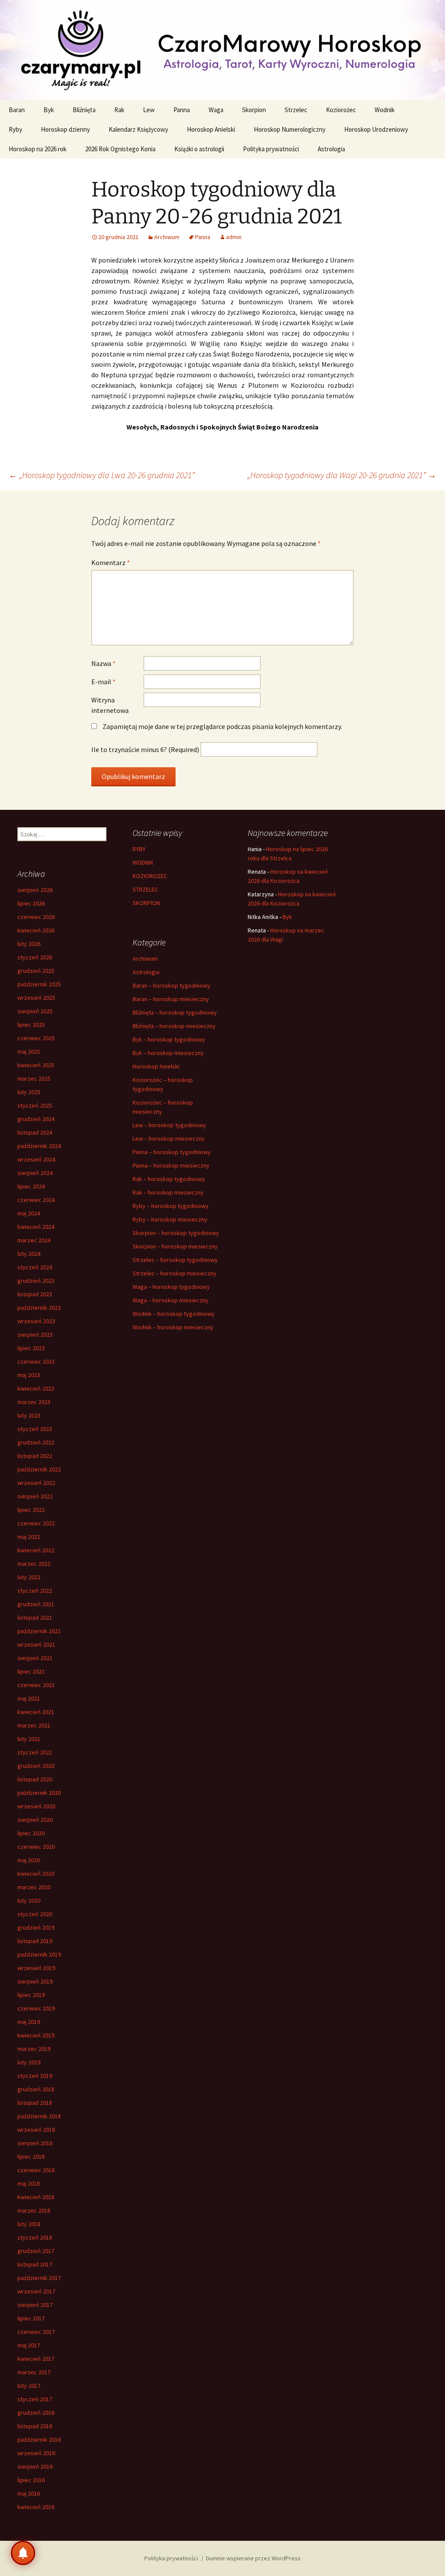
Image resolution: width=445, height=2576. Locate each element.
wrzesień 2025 (36, 998)
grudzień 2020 (36, 1766)
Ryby (15, 129)
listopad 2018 (35, 2103)
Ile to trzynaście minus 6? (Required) (145, 749)
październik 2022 (39, 1469)
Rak (119, 110)
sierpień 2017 (35, 2305)
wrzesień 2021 (36, 1644)
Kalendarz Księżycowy (138, 129)
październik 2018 (39, 2116)
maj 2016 (29, 2493)
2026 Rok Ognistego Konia (120, 149)
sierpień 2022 (35, 1496)
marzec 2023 (34, 1402)
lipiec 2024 (31, 1186)
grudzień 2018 (36, 2089)
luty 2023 (29, 1415)
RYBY (139, 849)
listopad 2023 (35, 1294)
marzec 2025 (34, 1078)
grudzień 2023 (36, 1281)
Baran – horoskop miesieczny (171, 999)
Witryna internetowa (110, 705)
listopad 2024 (35, 1132)
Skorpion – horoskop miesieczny (175, 1246)
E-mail (103, 682)
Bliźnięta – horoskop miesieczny (174, 1026)
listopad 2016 (35, 2426)
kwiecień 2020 (36, 1874)
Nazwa (103, 663)
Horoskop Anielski (211, 129)
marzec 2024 (34, 1240)
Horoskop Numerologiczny (290, 129)
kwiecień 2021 (36, 1712)
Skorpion (254, 110)
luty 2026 (29, 944)
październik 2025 (39, 984)
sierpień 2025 (35, 1011)
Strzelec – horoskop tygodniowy (175, 1260)
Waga (216, 110)
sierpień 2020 (35, 1820)
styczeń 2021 (35, 1752)
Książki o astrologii (199, 149)
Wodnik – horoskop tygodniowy (174, 1314)
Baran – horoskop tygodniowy (171, 985)
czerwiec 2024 (36, 1200)
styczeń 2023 (35, 1429)
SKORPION (146, 903)
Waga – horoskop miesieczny (171, 1300)
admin (234, 237)
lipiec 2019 (31, 1995)
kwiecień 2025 (36, 1065)
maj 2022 (29, 1537)
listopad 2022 (35, 1456)
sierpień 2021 (35, 1658)
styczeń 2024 (35, 1267)
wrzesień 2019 (36, 1968)
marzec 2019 (34, 2049)
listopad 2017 (35, 2264)
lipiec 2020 (31, 1833)
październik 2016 (39, 2440)
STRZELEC (145, 889)
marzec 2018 (34, 2210)
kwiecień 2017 (36, 2359)
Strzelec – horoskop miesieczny (174, 1273)
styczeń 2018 (35, 2237)
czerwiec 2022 (36, 1523)
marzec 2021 (34, 1725)
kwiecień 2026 (36, 930)
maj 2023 (29, 1375)
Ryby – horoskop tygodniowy (171, 1206)
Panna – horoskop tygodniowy (172, 1152)
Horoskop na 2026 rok (38, 149)
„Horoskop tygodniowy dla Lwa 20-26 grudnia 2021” (102, 475)
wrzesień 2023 (36, 1321)
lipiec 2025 (31, 1025)
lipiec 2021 (31, 1671)
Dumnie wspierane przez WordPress (253, 2558)
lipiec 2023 (31, 1348)
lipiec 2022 (31, 1510)
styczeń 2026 (35, 957)
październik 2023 (39, 1308)
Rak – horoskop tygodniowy (169, 1179)
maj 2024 (29, 1213)
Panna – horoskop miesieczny (171, 1165)
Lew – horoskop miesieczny (169, 1138)
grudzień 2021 (36, 1604)
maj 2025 (29, 1052)
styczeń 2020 (35, 1914)
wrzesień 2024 (36, 1159)
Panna (182, 110)
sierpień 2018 (35, 2143)
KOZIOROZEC (150, 876)
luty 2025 (29, 1092)
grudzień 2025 (36, 971)
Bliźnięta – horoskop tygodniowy (175, 1012)
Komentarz (111, 562)
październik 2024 (39, 1146)
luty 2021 (29, 1739)
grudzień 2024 (36, 1119)
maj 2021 (29, 1698)
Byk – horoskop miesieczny (168, 1053)
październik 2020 (39, 1793)
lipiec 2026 (31, 903)
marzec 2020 (34, 1887)
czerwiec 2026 (36, 917)
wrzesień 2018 (36, 2130)
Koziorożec (341, 110)
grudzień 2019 (36, 1927)
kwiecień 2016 (36, 2507)
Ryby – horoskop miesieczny (170, 1219)
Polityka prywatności (271, 149)
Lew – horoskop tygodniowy (169, 1125)
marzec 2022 (34, 1564)
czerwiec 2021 (36, 1685)
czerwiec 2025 (36, 1038)
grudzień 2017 (36, 2251)
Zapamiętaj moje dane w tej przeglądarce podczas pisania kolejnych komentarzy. (222, 726)
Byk (49, 110)
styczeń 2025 (35, 1105)
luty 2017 (29, 2386)
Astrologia (331, 149)
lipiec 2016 (31, 2480)
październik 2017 (39, 2278)
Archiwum (167, 237)
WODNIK (143, 862)
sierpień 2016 (35, 2466)
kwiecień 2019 (36, 2035)
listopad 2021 (35, 1617)
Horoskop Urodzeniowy (376, 129)
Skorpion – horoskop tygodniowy (176, 1233)
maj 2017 (29, 2345)
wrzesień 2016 (36, 2453)
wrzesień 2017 (36, 2291)
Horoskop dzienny (65, 129)
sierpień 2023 (35, 1335)
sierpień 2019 (35, 1981)
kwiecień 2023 (36, 1388)
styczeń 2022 (35, 1591)
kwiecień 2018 (36, 2197)
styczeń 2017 (35, 2399)
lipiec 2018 (31, 2157)
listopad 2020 (35, 1779)
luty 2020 (29, 1900)
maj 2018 (29, 2183)
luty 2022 (29, 1577)
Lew (149, 110)
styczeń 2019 (35, 2076)
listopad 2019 (35, 1941)
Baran (17, 110)
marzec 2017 (34, 2372)
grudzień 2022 (36, 1442)
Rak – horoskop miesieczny (168, 1192)
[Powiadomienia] (23, 2553)
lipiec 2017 (31, 2318)
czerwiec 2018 (36, 2170)
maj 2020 (29, 1860)
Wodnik (385, 110)
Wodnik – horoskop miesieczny (173, 1327)
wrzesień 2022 (36, 1483)
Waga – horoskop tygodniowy (171, 1287)
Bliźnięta (84, 110)
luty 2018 (29, 2224)
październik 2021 (39, 1631)
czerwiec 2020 (36, 1847)
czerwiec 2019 (36, 2008)
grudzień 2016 (36, 2413)
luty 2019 (29, 2062)
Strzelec (296, 110)
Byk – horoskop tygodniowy (169, 1039)
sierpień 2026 (35, 890)
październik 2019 (39, 1954)
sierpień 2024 (35, 1173)
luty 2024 (29, 1254)
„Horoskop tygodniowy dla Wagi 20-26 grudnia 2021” (342, 475)
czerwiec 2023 (36, 1361)
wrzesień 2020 (36, 1806)
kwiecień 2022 (36, 1550)
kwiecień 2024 (36, 1227)
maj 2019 (29, 2022)
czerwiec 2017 (36, 2332)
